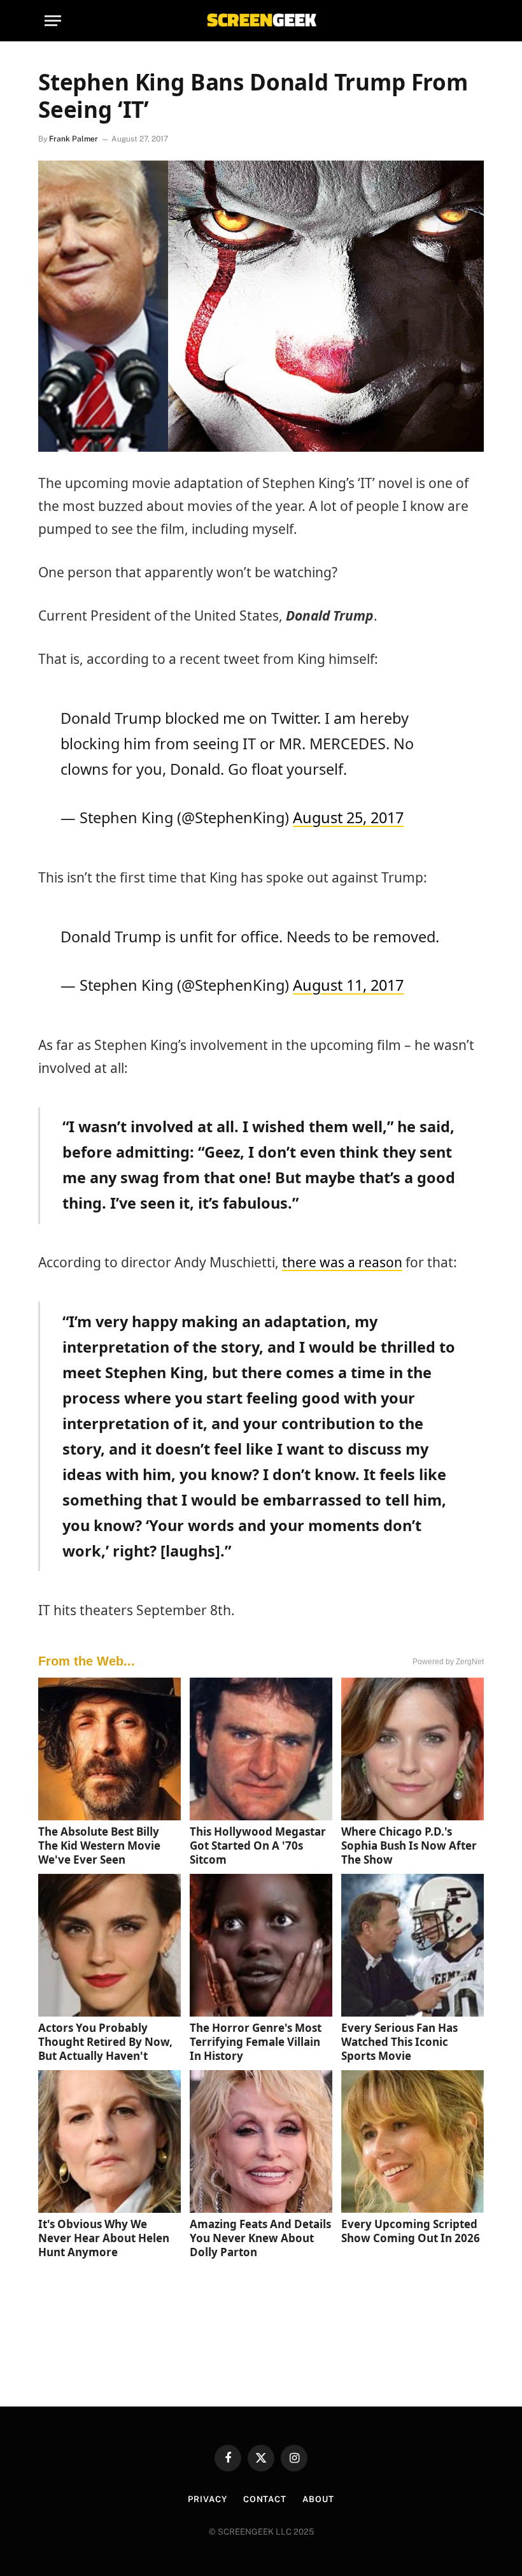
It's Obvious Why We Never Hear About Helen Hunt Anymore (104, 2238)
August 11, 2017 (348, 985)
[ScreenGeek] (261, 21)
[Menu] (53, 21)
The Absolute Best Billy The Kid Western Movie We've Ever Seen (99, 1846)
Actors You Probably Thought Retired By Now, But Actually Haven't (105, 2042)
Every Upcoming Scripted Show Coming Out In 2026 (411, 2231)
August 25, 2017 (348, 817)
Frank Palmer (74, 139)
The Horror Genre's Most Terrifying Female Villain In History (256, 2042)
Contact (265, 2499)
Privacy (207, 2499)
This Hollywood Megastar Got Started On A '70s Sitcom (258, 1846)
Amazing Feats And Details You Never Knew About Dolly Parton (260, 2238)
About (318, 2499)
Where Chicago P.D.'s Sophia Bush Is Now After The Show (409, 1846)
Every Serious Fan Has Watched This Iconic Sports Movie (399, 2042)
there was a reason (342, 1262)
